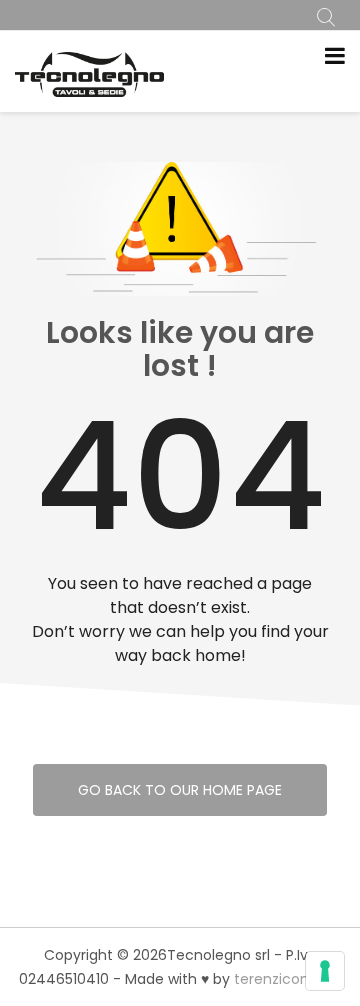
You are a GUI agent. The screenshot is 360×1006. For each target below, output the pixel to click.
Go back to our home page (180, 790)
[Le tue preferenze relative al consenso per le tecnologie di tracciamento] (325, 971)
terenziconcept (288, 979)
